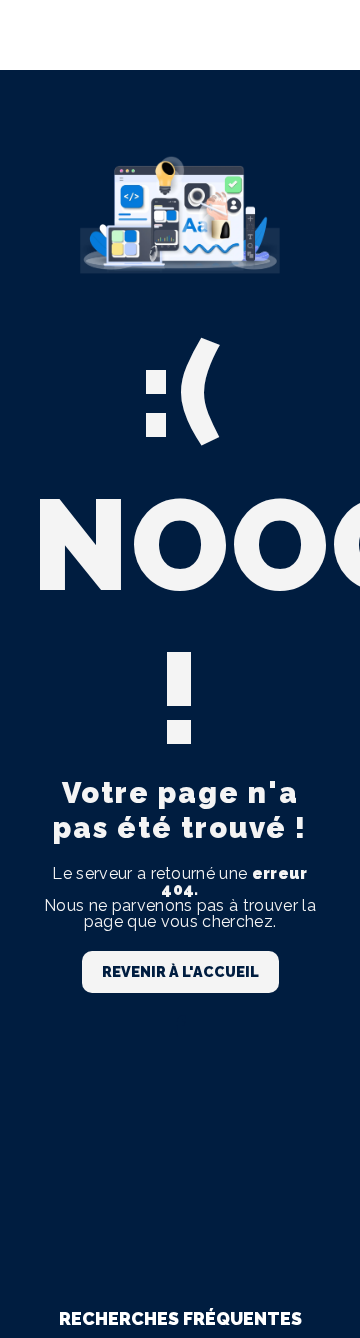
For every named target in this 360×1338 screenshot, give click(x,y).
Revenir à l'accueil (180, 971)
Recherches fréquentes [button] (180, 1318)
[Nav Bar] (312, 35)
